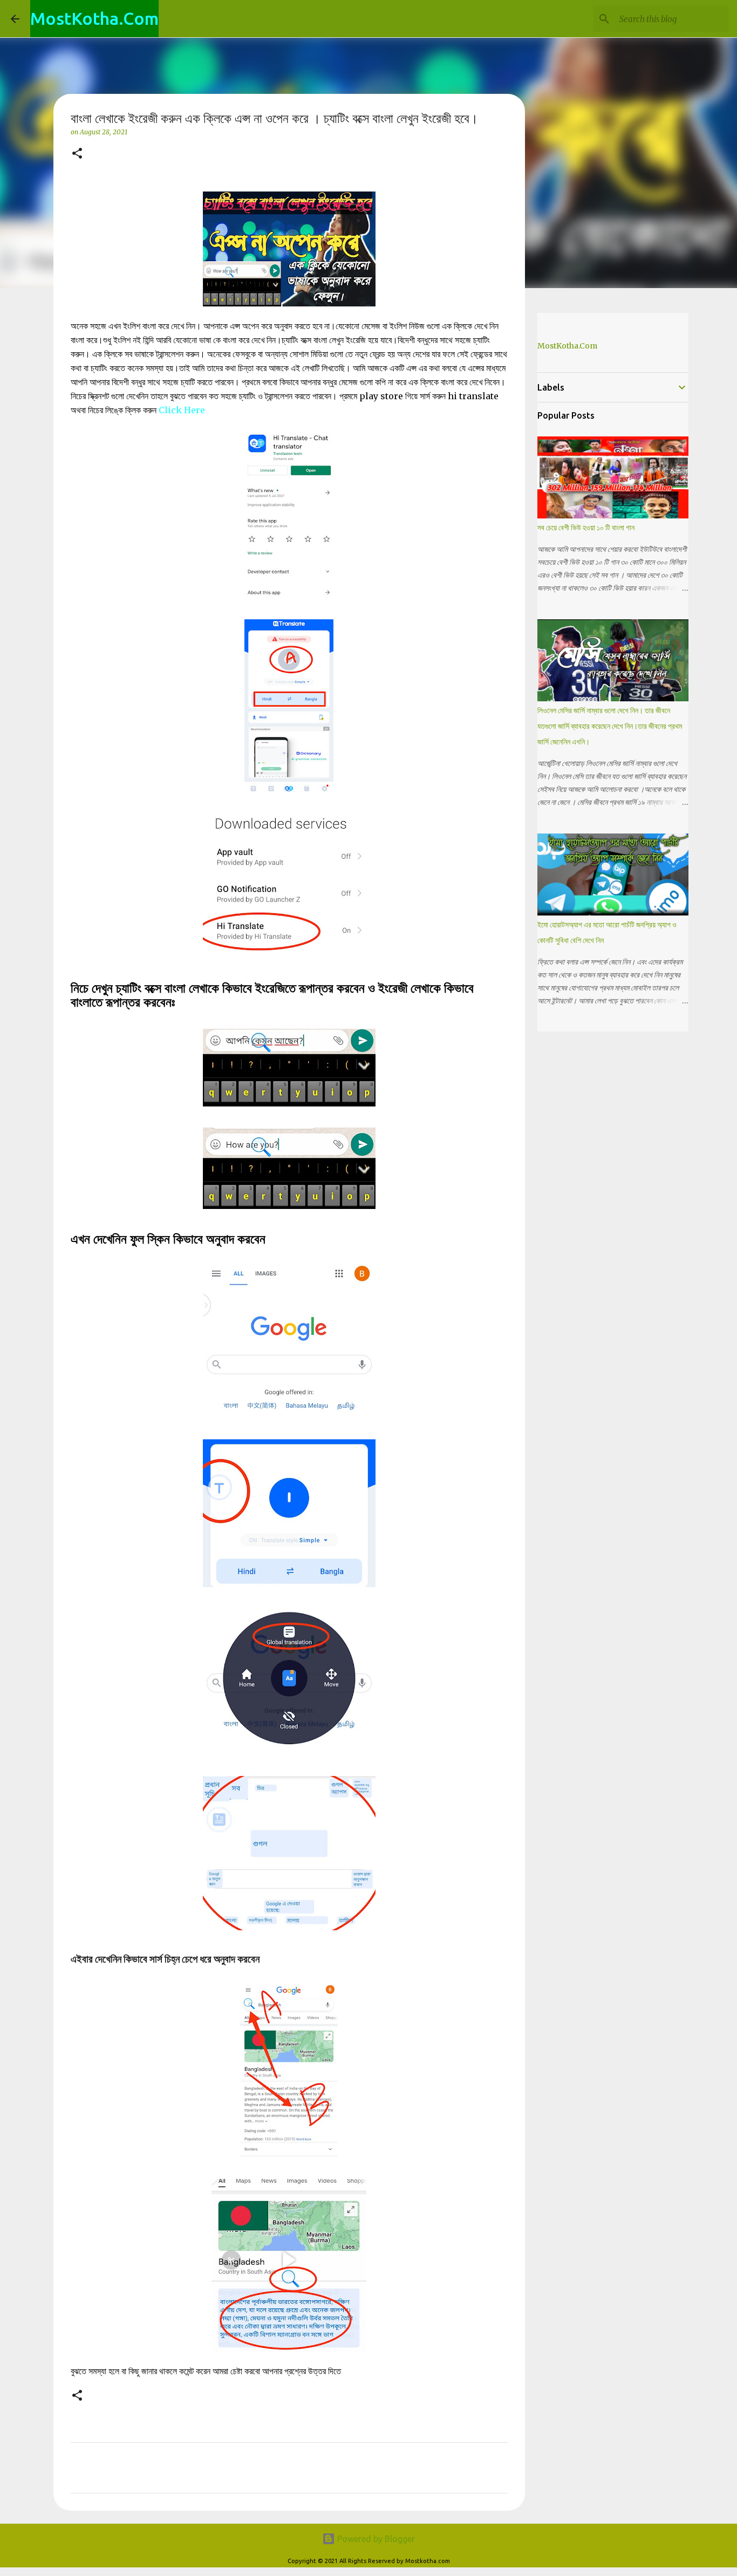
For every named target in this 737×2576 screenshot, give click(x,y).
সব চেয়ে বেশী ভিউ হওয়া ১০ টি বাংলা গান (586, 528)
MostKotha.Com (94, 18)
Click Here (182, 410)
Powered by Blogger (375, 2539)
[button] (77, 154)
